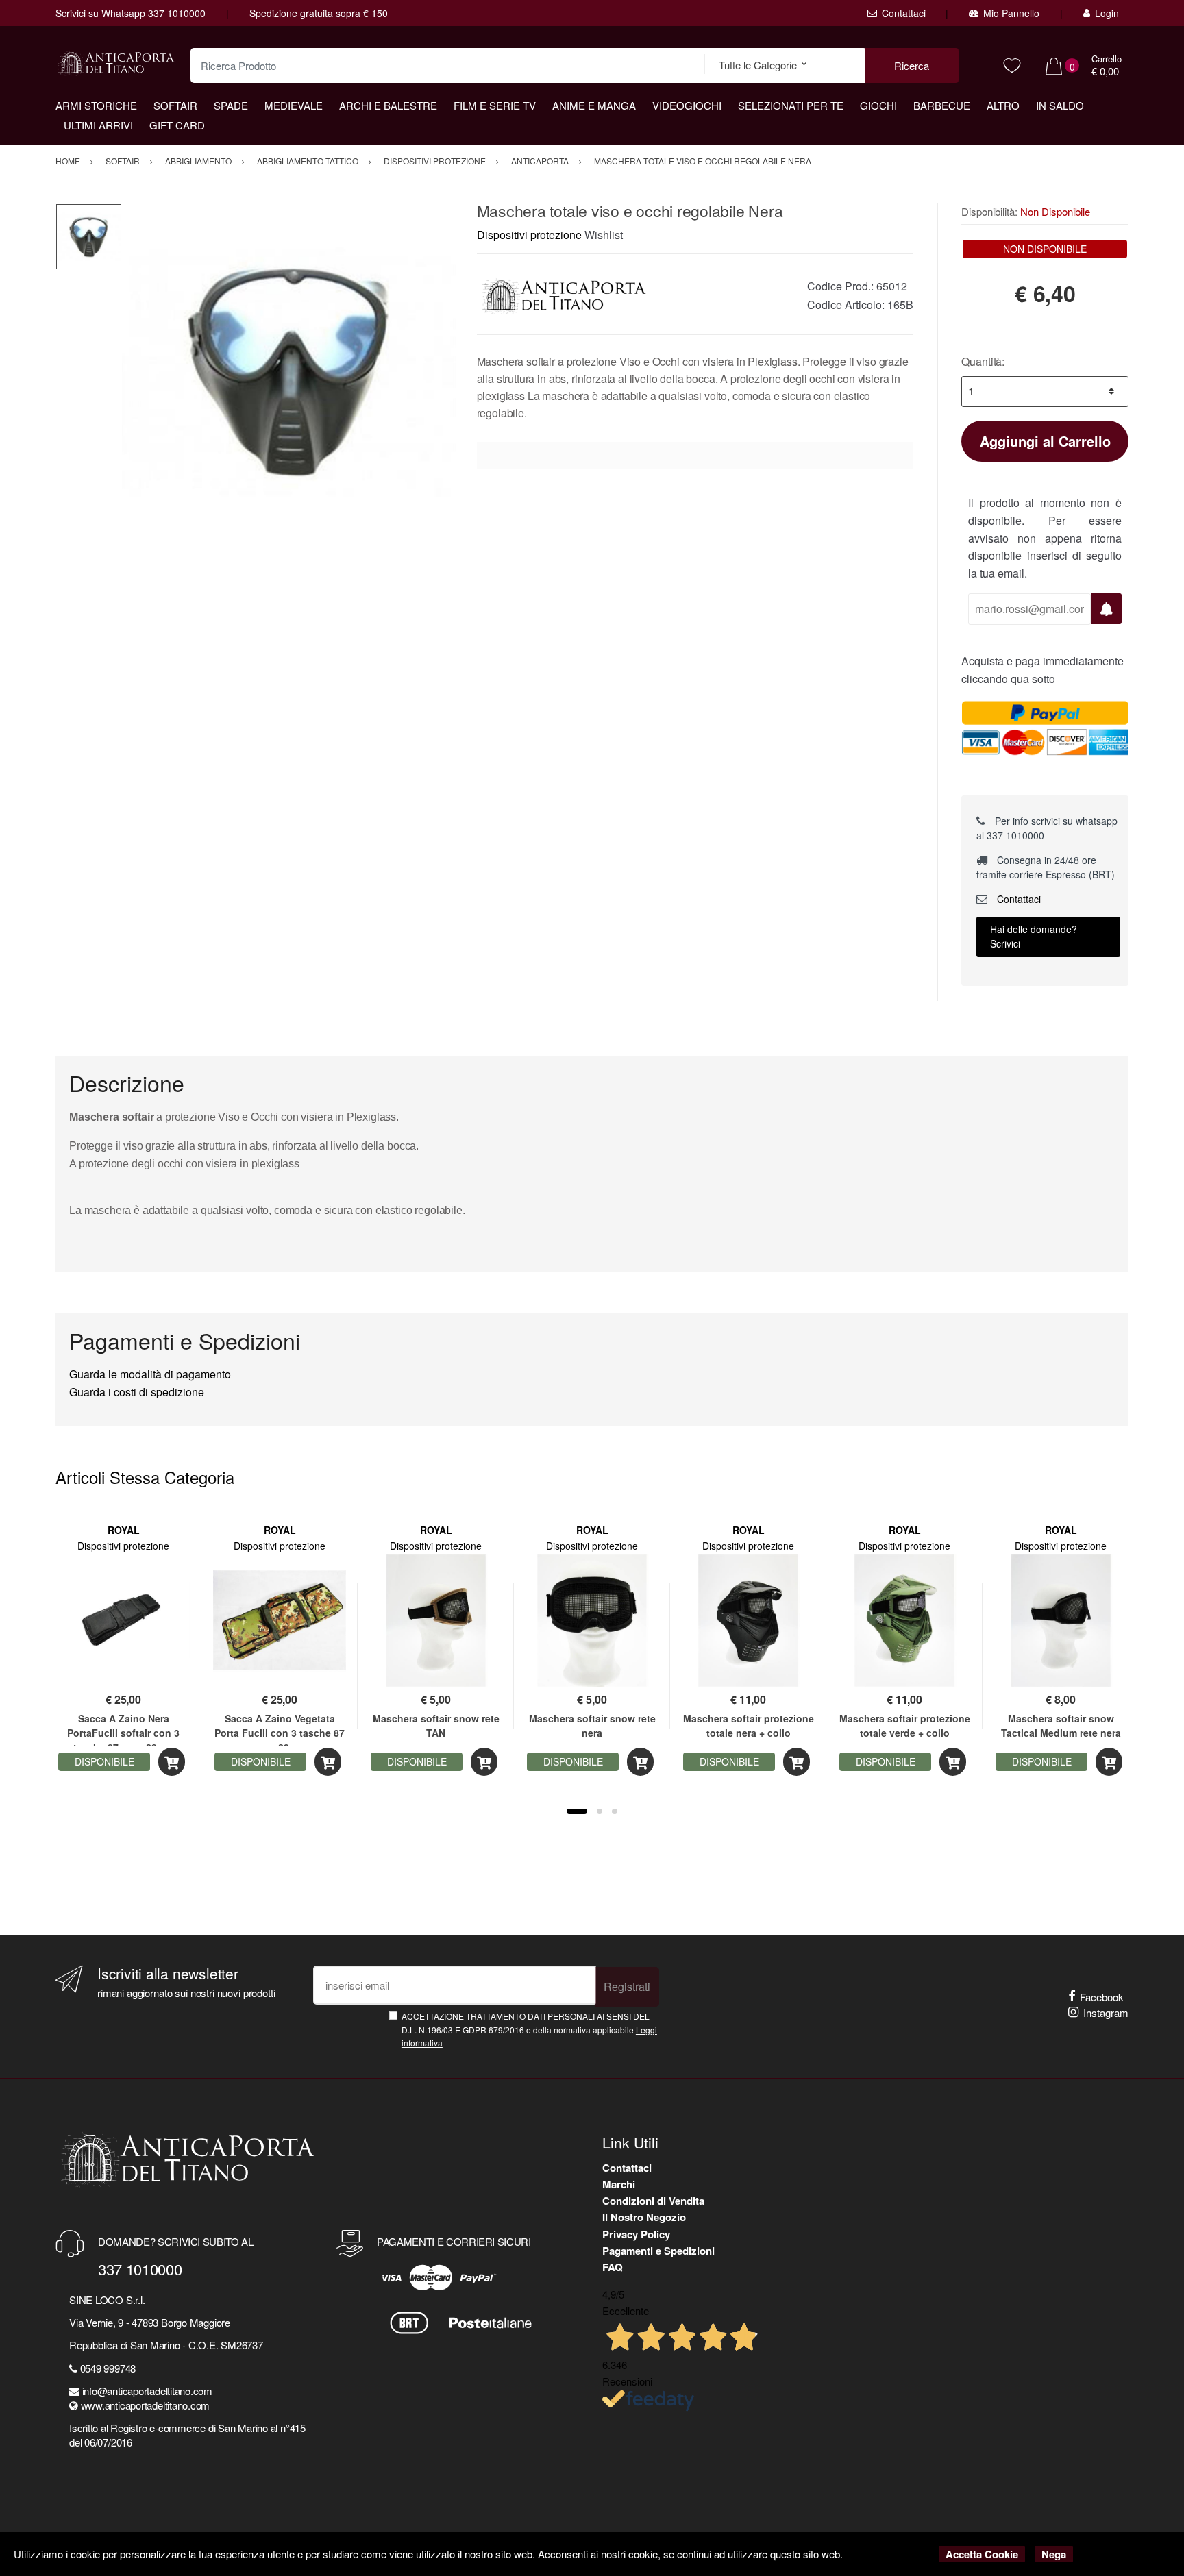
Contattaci (904, 13)
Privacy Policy (636, 2234)
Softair (175, 105)
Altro (1003, 105)
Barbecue (942, 105)
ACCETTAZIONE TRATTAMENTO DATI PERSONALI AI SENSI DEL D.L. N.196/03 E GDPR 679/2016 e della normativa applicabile (529, 2029)
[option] (289, 370)
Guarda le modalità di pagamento (150, 1374)
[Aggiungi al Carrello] (172, 1762)
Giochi (878, 105)
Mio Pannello (1011, 13)
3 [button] (615, 1811)
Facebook (1102, 1997)
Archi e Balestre (388, 105)
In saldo (1060, 105)
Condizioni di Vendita (653, 2201)
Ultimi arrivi (98, 125)
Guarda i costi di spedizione (137, 1392)
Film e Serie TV (495, 105)
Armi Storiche (96, 105)
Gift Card (177, 125)
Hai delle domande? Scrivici (1034, 936)
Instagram (1106, 2012)
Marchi (619, 2184)
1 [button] (577, 1811)
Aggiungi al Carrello (1045, 441)
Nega (1054, 2554)
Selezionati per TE (791, 105)
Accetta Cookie (982, 2554)
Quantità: (983, 361)
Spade (231, 105)
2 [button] (600, 1811)
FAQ (613, 2267)
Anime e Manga (594, 105)
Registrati (627, 1986)
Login (1107, 13)
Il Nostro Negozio (644, 2217)
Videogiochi (687, 105)
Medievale (294, 105)
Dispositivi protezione (529, 235)
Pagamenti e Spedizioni (658, 2251)
